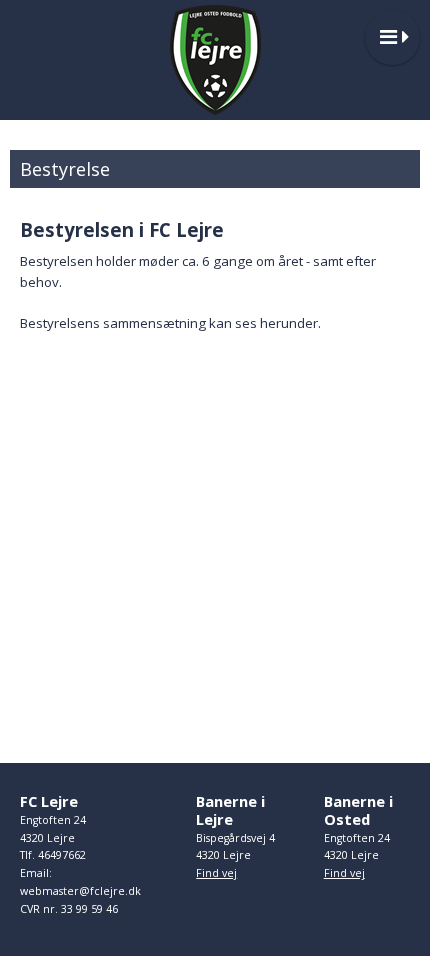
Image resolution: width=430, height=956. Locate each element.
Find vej (216, 873)
